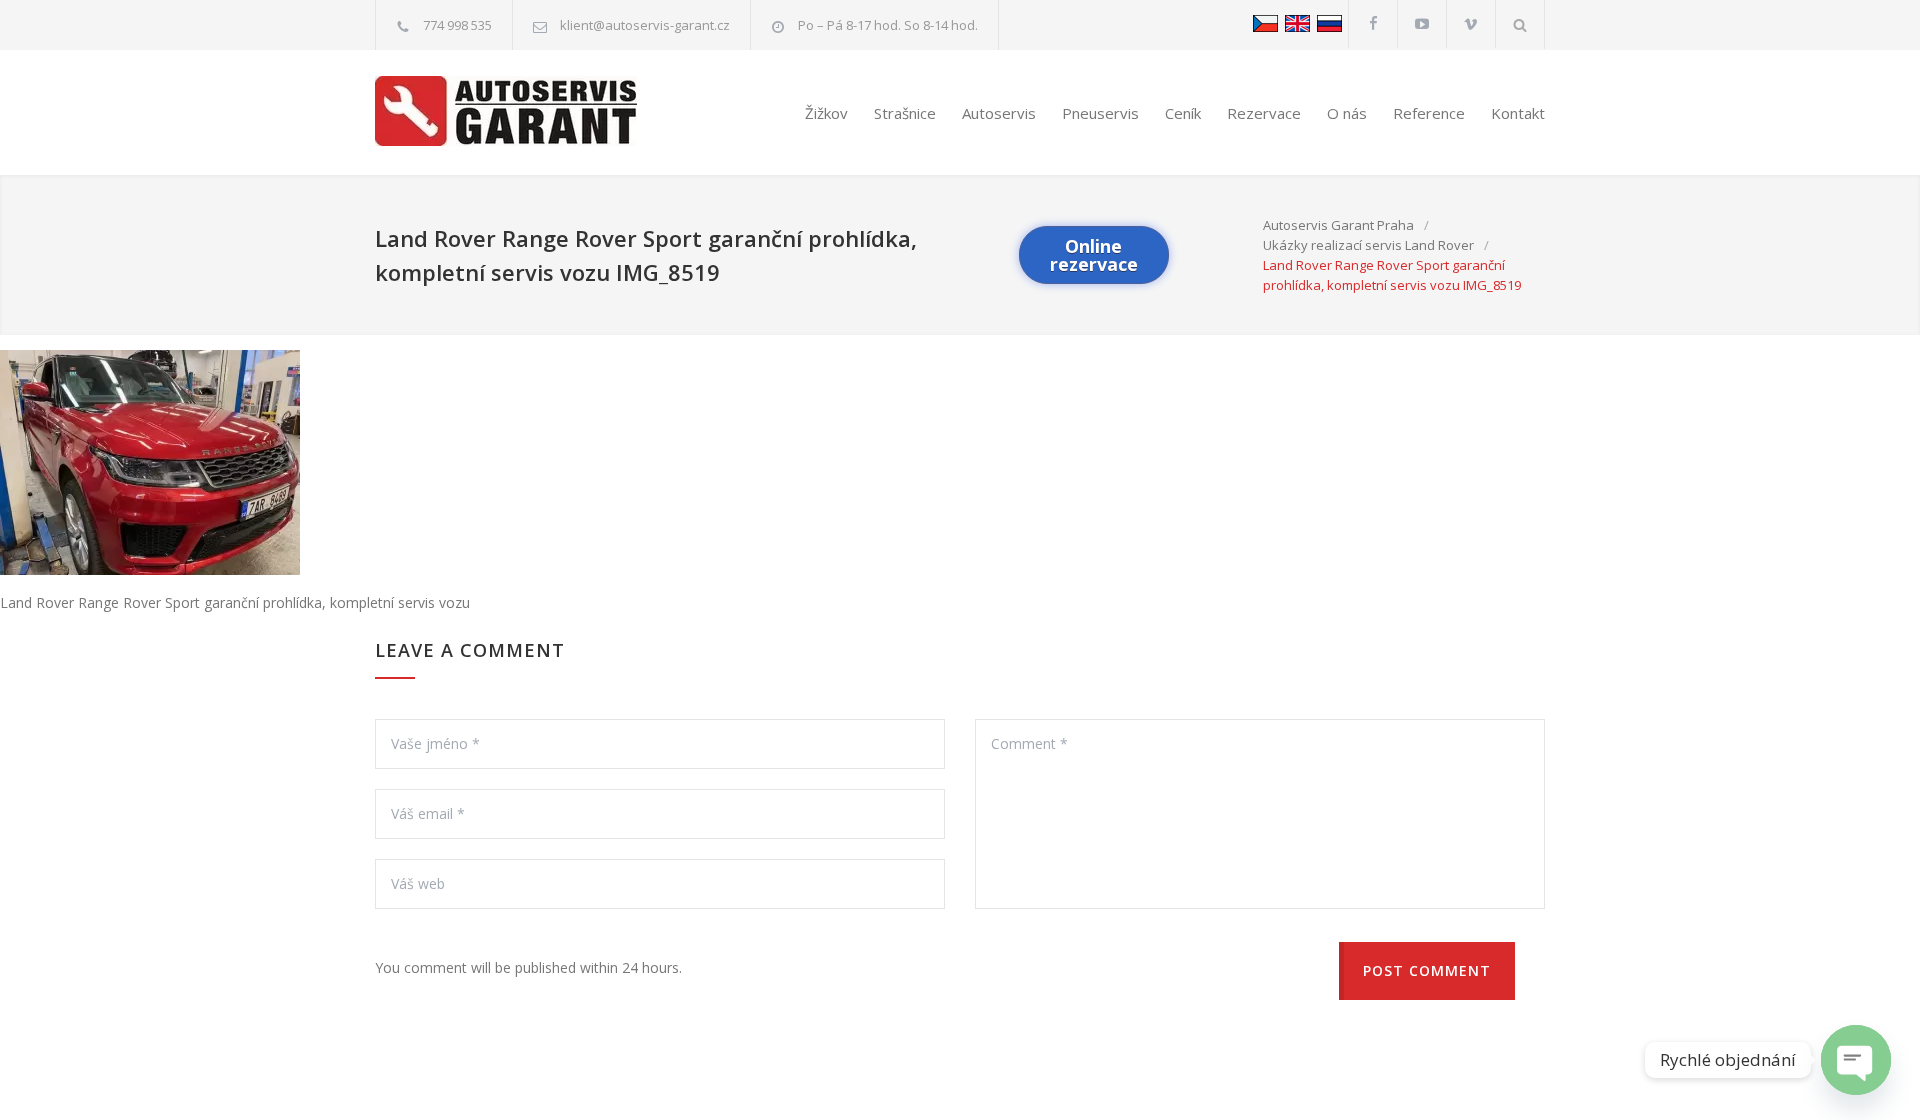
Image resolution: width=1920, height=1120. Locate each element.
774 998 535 (457, 25)
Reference (1429, 113)
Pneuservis (1100, 113)
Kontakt (1518, 113)
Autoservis (999, 113)
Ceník (1183, 113)
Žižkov (826, 113)
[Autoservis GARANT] (522, 111)
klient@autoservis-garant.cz (645, 25)
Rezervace (1264, 113)
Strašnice (905, 113)
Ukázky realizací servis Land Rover (1368, 245)
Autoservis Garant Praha (1338, 225)
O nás (1347, 113)
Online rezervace (1094, 255)
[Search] (1520, 24)
